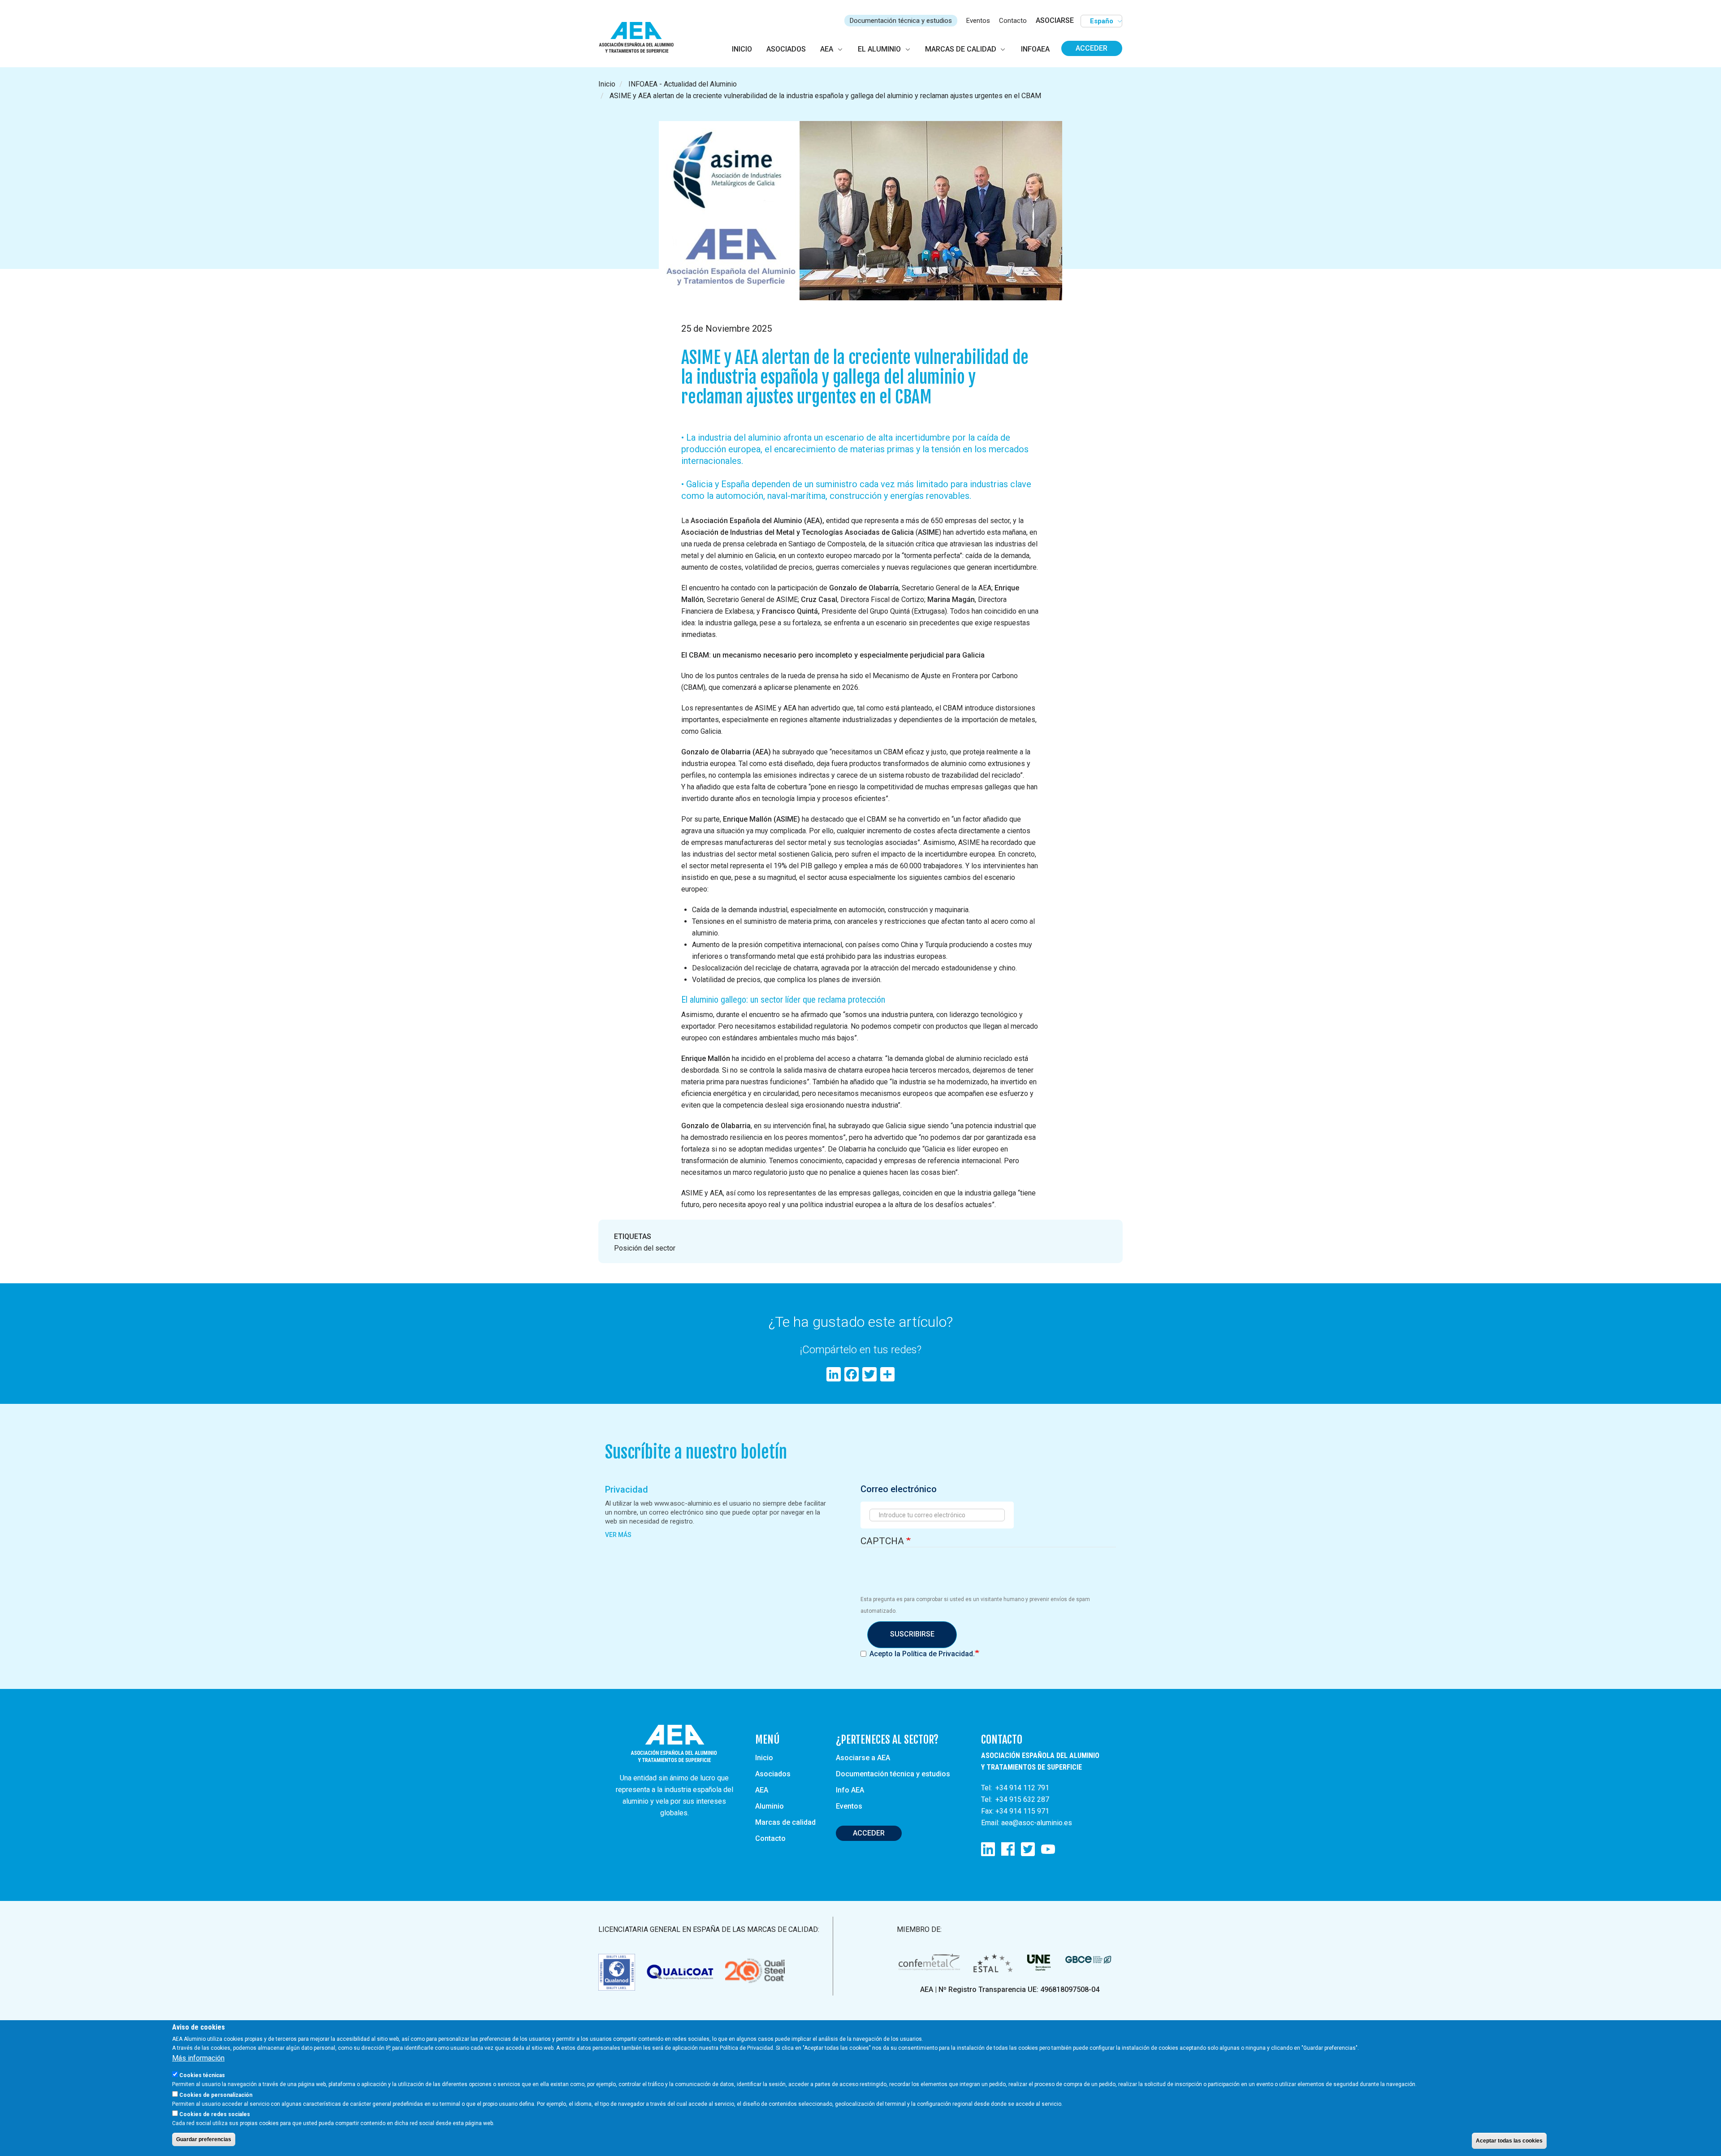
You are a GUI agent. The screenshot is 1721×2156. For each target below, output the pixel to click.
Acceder (1092, 48)
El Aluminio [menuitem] (879, 49)
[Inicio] (640, 38)
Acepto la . (922, 1654)
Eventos (978, 21)
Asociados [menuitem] (786, 49)
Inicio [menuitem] (742, 49)
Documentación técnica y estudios (901, 21)
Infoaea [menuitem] (1035, 49)
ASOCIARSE (1055, 20)
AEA (762, 1790)
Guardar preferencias (204, 2139)
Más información (198, 2058)
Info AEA (850, 1790)
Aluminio (770, 1806)
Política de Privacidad (938, 1654)
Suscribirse (912, 1634)
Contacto (1013, 21)
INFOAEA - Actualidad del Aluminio (683, 84)
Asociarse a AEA (863, 1758)
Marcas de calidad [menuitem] (961, 49)
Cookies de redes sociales (215, 2114)
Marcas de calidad (785, 1822)
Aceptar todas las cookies (1509, 2141)
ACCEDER (869, 1833)
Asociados (773, 1774)
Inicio (607, 84)
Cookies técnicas (202, 2075)
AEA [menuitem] (827, 49)
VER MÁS (618, 1535)
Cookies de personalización (216, 2095)
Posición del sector (645, 1248)
